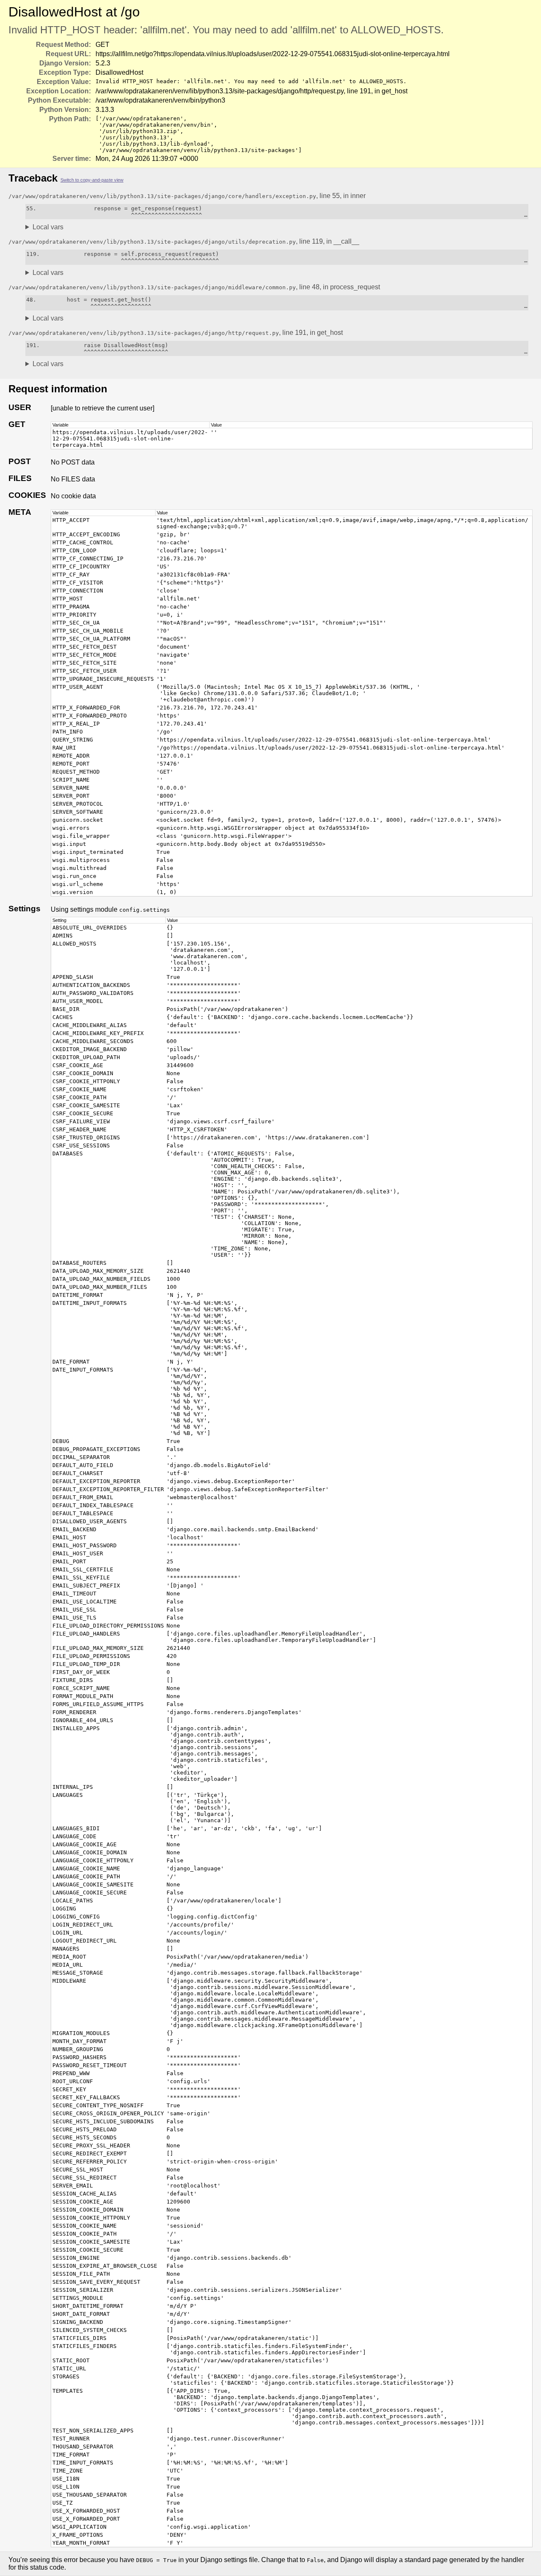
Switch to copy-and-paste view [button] (92, 180)
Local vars (48, 227)
